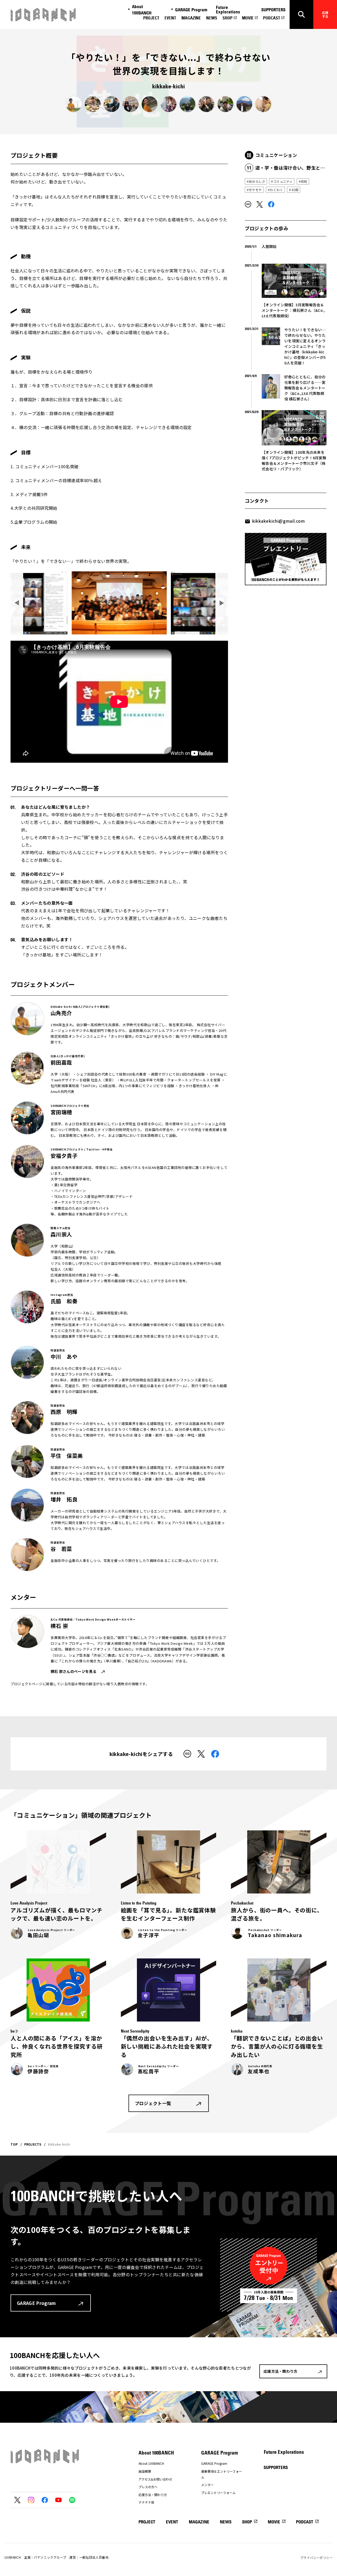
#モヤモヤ (254, 190)
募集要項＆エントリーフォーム (222, 2474)
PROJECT (151, 18)
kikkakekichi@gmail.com (279, 521)
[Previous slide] (17, 603)
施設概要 (145, 2471)
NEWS (212, 18)
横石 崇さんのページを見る (74, 1671)
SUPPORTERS (273, 10)
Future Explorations (228, 10)
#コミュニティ (282, 181)
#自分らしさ (256, 181)
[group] (119, 603)
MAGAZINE (191, 18)
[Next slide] (222, 603)
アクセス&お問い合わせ (155, 2479)
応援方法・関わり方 (153, 2495)
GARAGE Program (191, 10)
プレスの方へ (148, 2487)
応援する (325, 14)
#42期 (294, 190)
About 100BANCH (142, 10)
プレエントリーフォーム (218, 2493)
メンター (207, 2485)
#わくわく (275, 190)
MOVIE (248, 18)
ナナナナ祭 (146, 2502)
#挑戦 (303, 181)
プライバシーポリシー (316, 2557)
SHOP (227, 18)
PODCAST (272, 18)
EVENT (170, 18)
